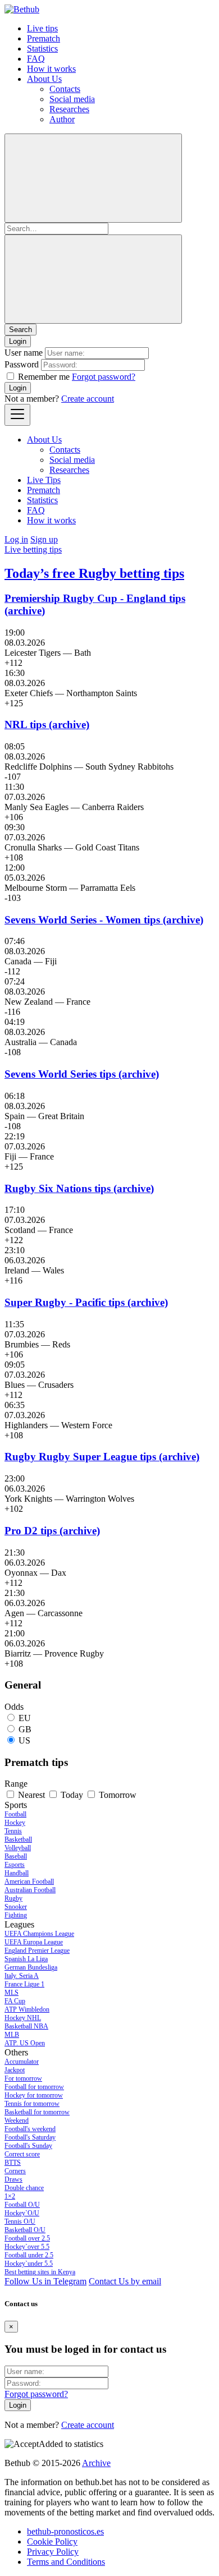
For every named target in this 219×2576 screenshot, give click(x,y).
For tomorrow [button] (23, 2078)
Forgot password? (104, 377)
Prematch (44, 38)
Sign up (44, 539)
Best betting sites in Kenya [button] (40, 2272)
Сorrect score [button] (22, 2154)
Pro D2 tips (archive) (52, 1531)
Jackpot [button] (15, 2070)
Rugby (13, 1898)
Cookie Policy (52, 2542)
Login (18, 388)
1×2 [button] (10, 2196)
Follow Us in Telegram (45, 2281)
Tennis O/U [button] (20, 2221)
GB (25, 1729)
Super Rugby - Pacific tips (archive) (86, 1302)
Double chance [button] (24, 2188)
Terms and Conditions (66, 2562)
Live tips (42, 28)
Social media (72, 99)
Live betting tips (33, 549)
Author (62, 119)
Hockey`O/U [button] (22, 2213)
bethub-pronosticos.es (65, 2531)
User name (24, 353)
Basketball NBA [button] (26, 2026)
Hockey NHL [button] (23, 2018)
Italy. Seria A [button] (22, 1976)
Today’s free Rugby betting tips (94, 573)
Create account (88, 399)
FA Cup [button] (15, 2001)
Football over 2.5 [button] (27, 2238)
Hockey (15, 1823)
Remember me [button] (44, 377)
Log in (16, 539)
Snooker (16, 1907)
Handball (17, 1873)
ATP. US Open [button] (25, 2043)
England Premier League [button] (37, 1951)
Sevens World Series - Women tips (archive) (104, 920)
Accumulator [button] (22, 2062)
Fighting (16, 1915)
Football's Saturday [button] (30, 2137)
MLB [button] (12, 2035)
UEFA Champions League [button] (39, 1934)
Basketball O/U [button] (25, 2230)
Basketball (18, 1839)
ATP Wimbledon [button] (27, 2009)
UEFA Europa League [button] (34, 1942)
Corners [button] (15, 2171)
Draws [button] (13, 2179)
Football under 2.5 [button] (29, 2255)
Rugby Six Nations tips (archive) (79, 1188)
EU (25, 1718)
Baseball (16, 1856)
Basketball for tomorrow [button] (37, 2112)
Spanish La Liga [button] (26, 1959)
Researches (69, 109)
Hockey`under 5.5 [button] (29, 2264)
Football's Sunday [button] (28, 2146)
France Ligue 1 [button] (24, 1984)
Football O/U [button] (22, 2205)
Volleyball (18, 1848)
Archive (96, 2463)
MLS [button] (12, 1993)
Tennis (13, 1831)
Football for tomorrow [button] (34, 2087)
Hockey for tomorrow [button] (34, 2095)
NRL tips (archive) (47, 725)
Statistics (42, 49)
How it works (51, 69)
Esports (15, 1865)
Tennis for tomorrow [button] (32, 2104)
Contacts (65, 89)
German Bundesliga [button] (31, 1967)
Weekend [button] (17, 2120)
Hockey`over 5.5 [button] (27, 2247)
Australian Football (30, 1890)
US (24, 1740)
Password (22, 364)
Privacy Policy (53, 2552)
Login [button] (18, 341)
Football (15, 1814)
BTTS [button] (13, 2163)
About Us (44, 79)
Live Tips (44, 480)
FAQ (36, 59)
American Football (29, 1882)
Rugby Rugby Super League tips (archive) (102, 1457)
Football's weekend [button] (30, 2129)
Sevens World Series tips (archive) (82, 1074)
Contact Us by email (125, 2281)
